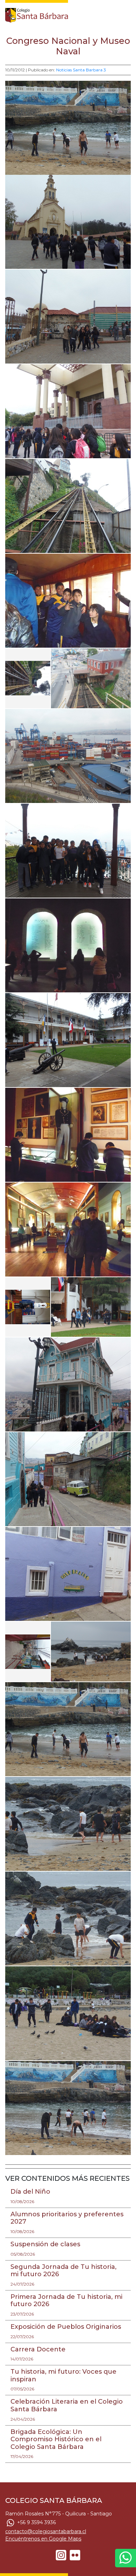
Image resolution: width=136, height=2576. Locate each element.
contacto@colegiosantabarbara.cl (46, 2531)
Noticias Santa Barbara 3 (81, 70)
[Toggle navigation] (126, 14)
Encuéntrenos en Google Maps (43, 2539)
